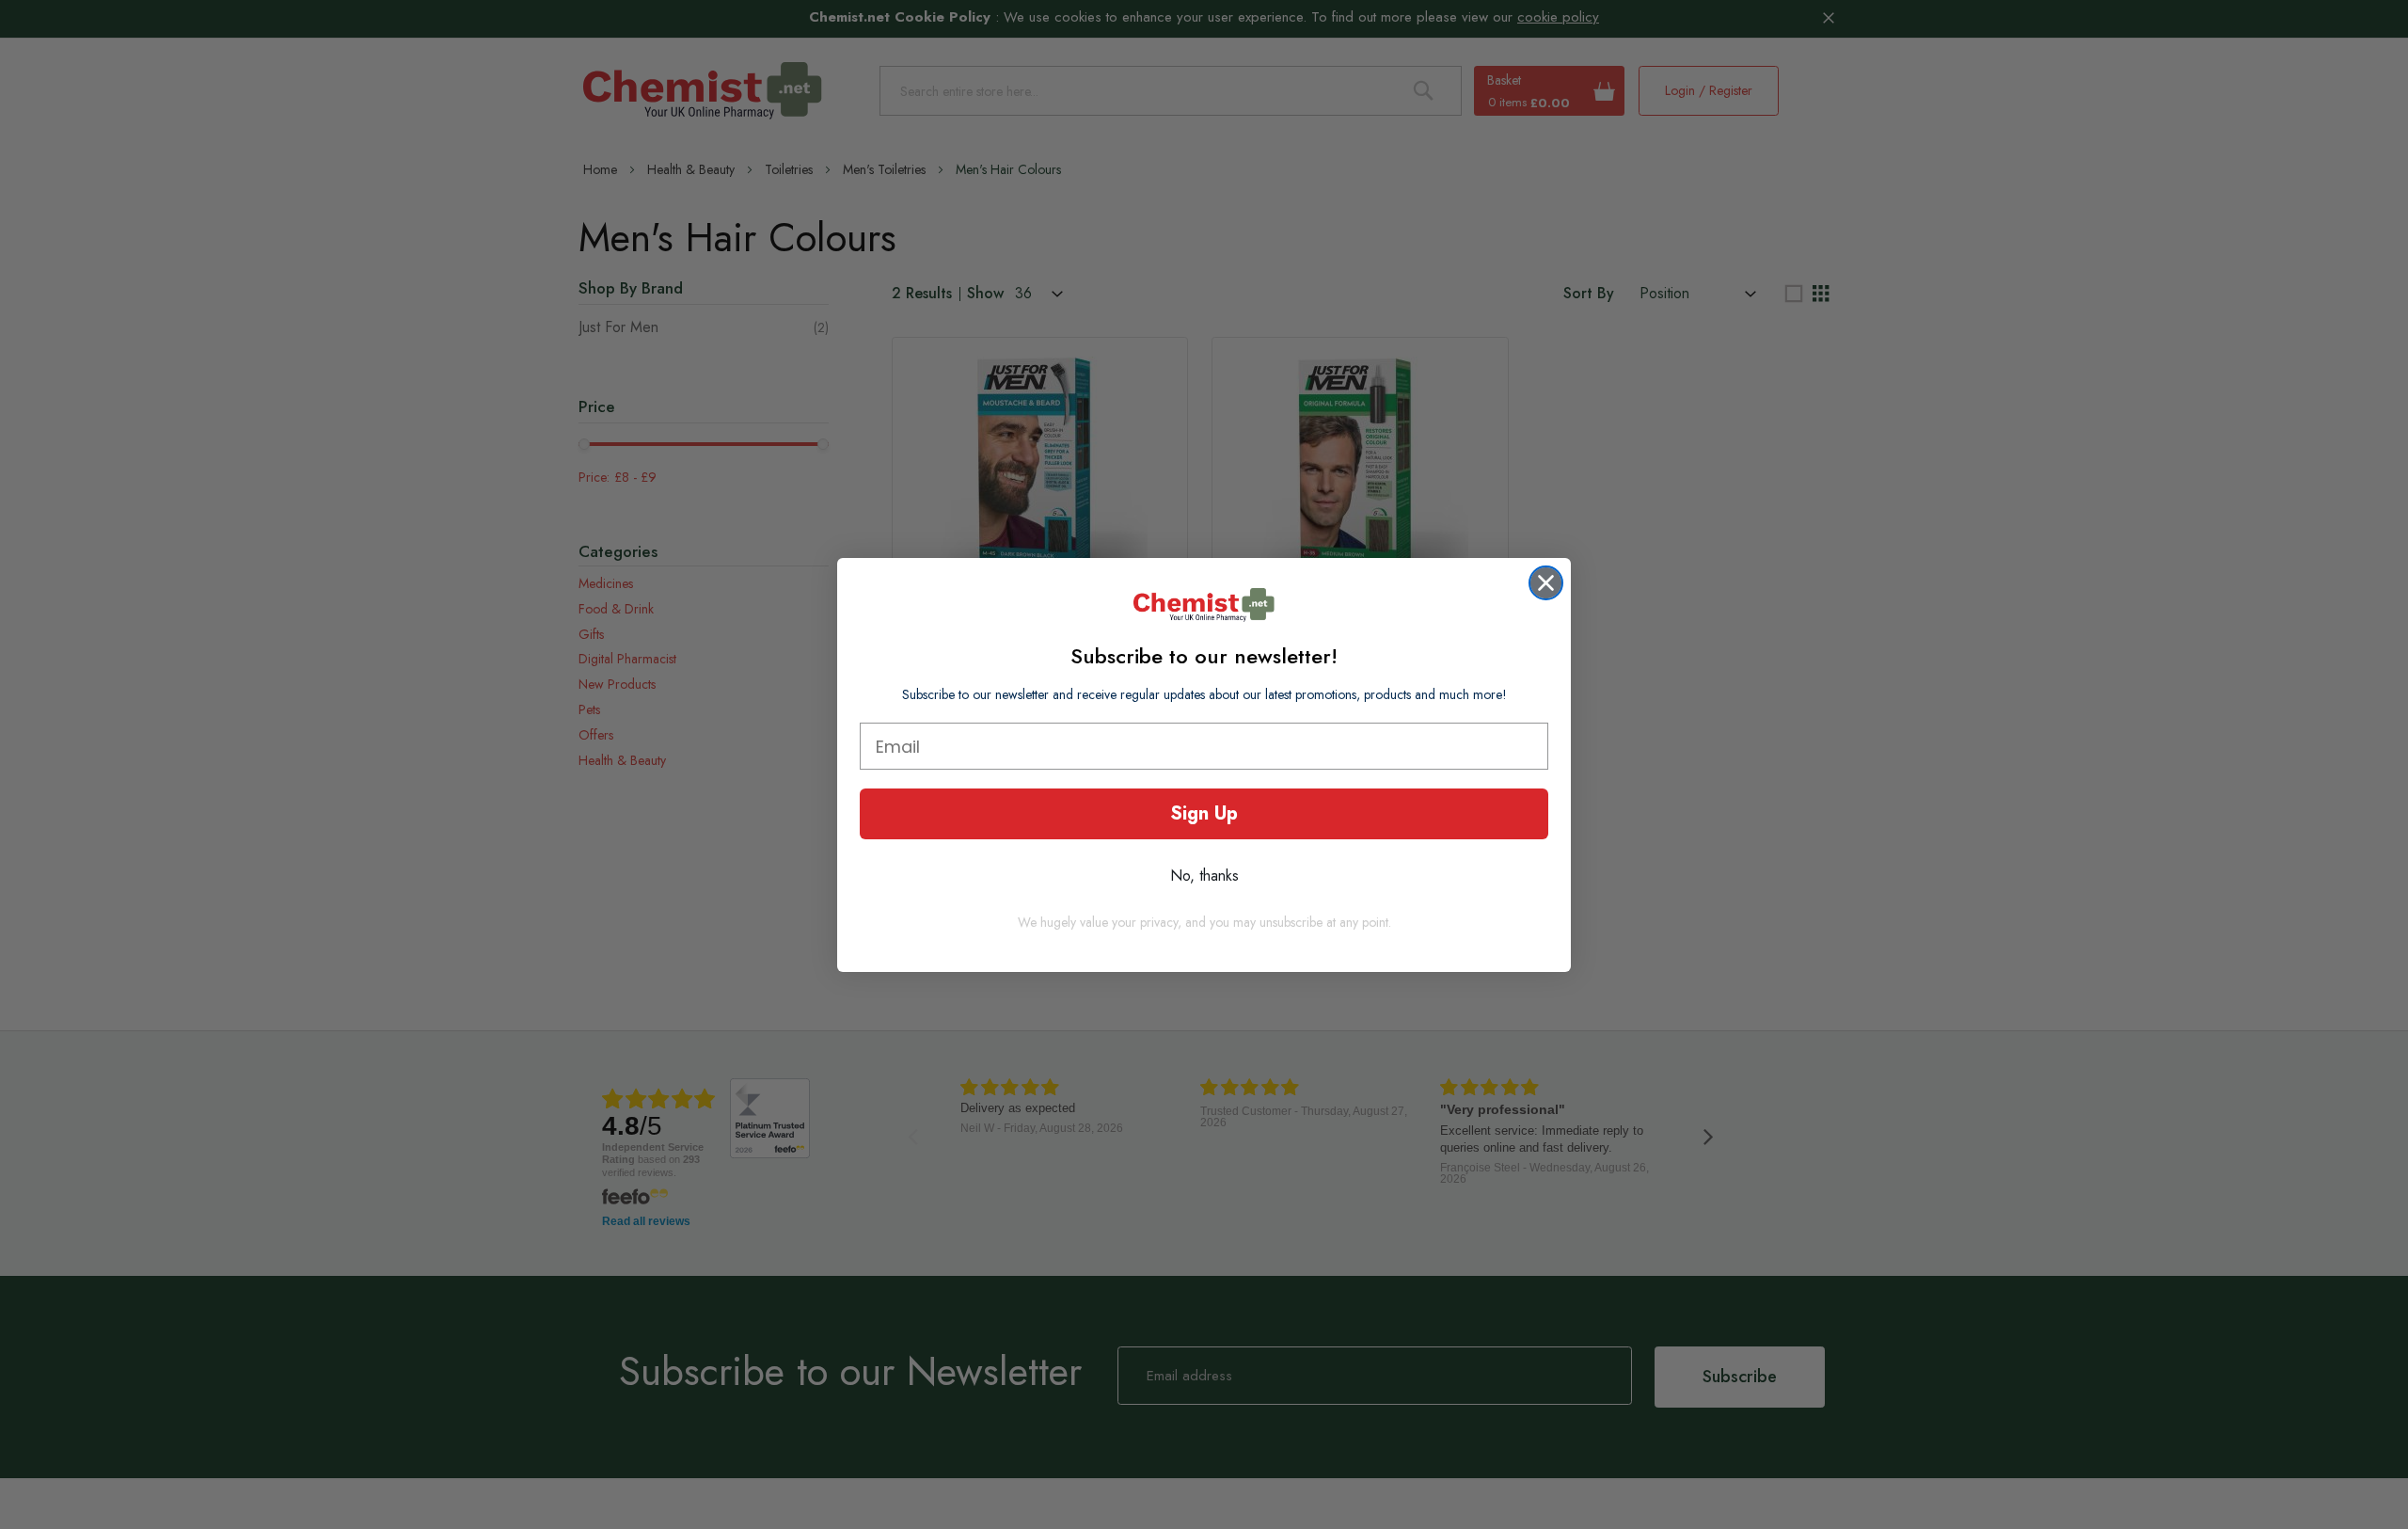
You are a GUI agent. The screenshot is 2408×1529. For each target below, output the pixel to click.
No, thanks (1204, 876)
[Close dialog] (1546, 583)
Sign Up (1204, 813)
